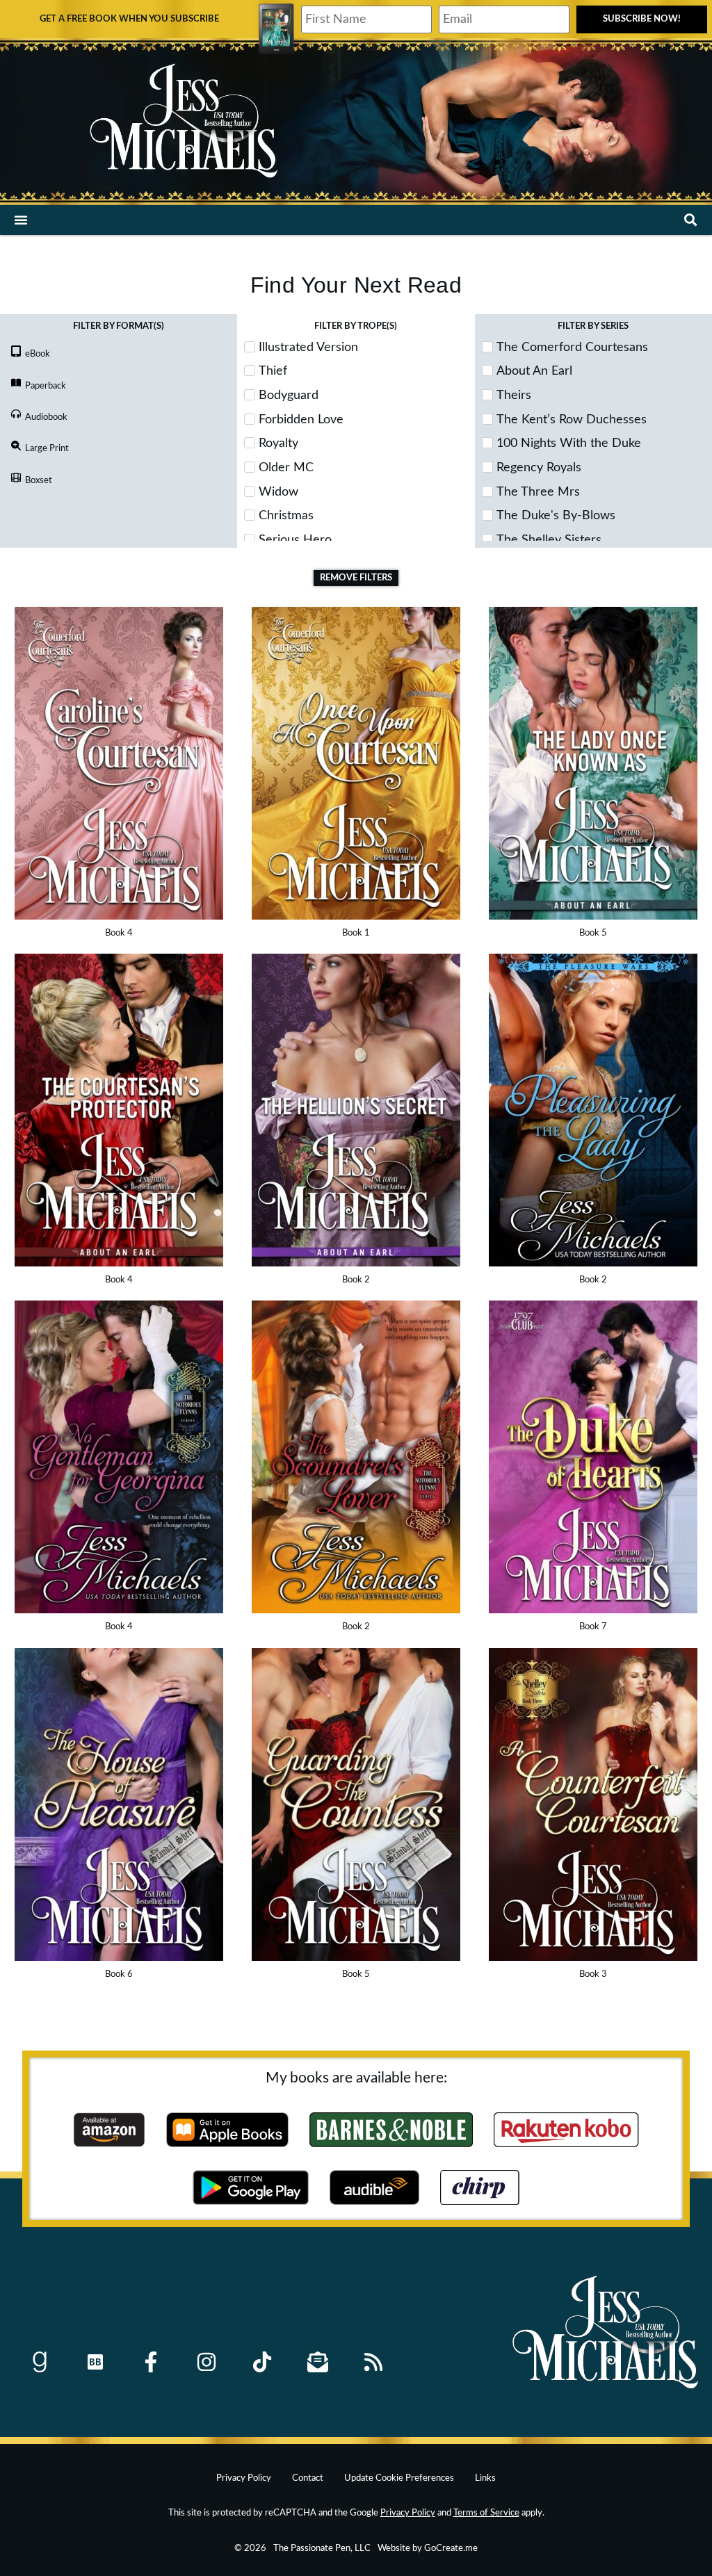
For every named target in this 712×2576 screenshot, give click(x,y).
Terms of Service (486, 2513)
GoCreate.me (451, 2548)
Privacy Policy (244, 2478)
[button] (21, 220)
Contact (308, 2478)
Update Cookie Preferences (399, 2478)
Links (485, 2478)
